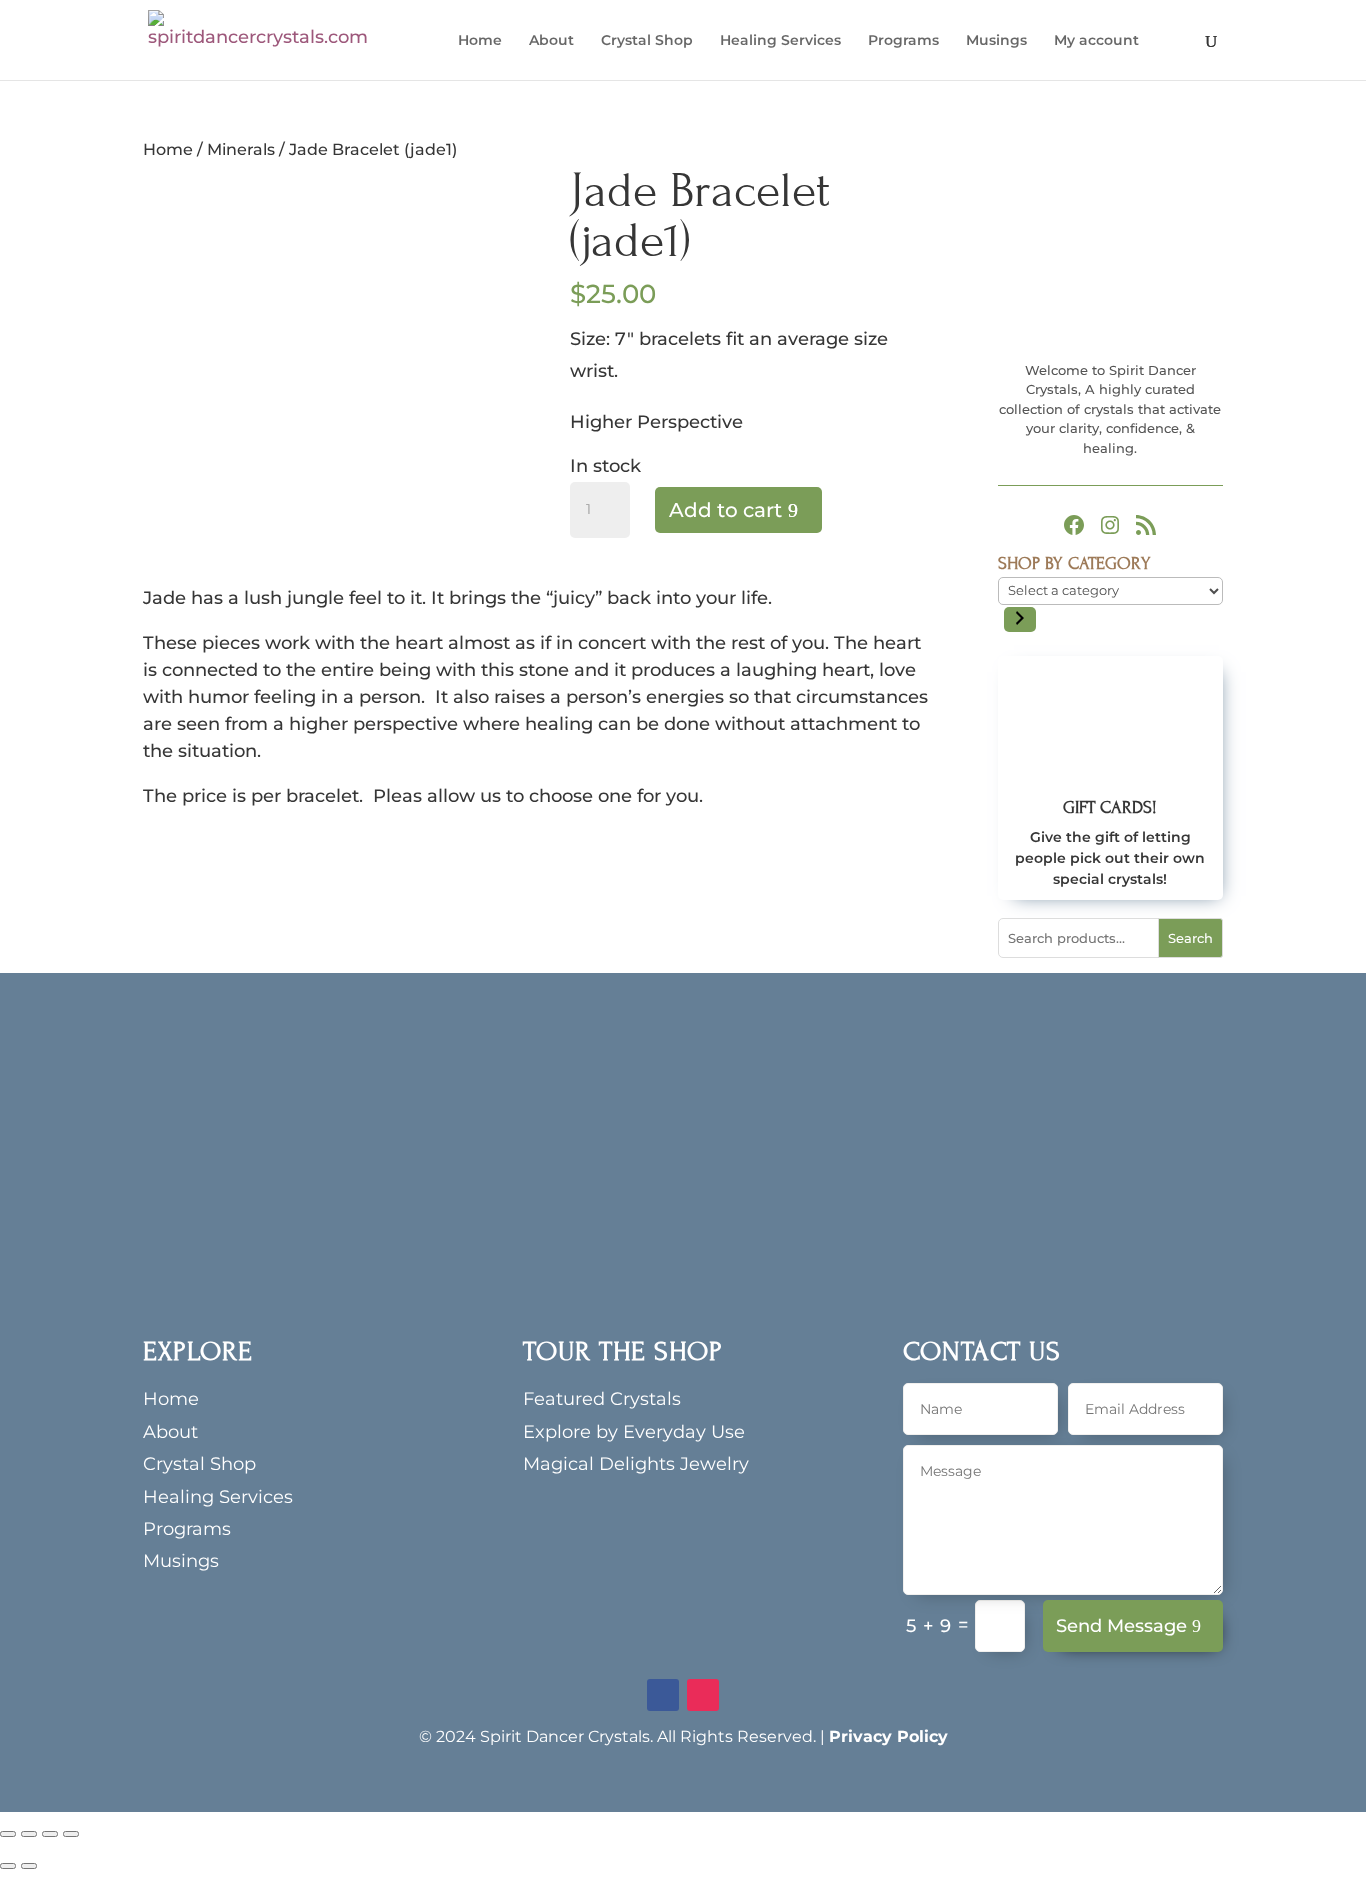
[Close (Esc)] (71, 1834)
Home (480, 41)
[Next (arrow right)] (29, 1866)
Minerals (241, 149)
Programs (903, 41)
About (551, 41)
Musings (996, 41)
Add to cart (725, 510)
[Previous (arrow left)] (8, 1866)
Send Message (1121, 1626)
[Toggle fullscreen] (29, 1834)
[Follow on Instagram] (703, 1695)
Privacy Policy (888, 1736)
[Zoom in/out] (8, 1834)
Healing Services (780, 41)
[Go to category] (1020, 619)
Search (1190, 938)
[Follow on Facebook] (663, 1695)
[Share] (50, 1834)
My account (1096, 41)
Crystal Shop (647, 41)
